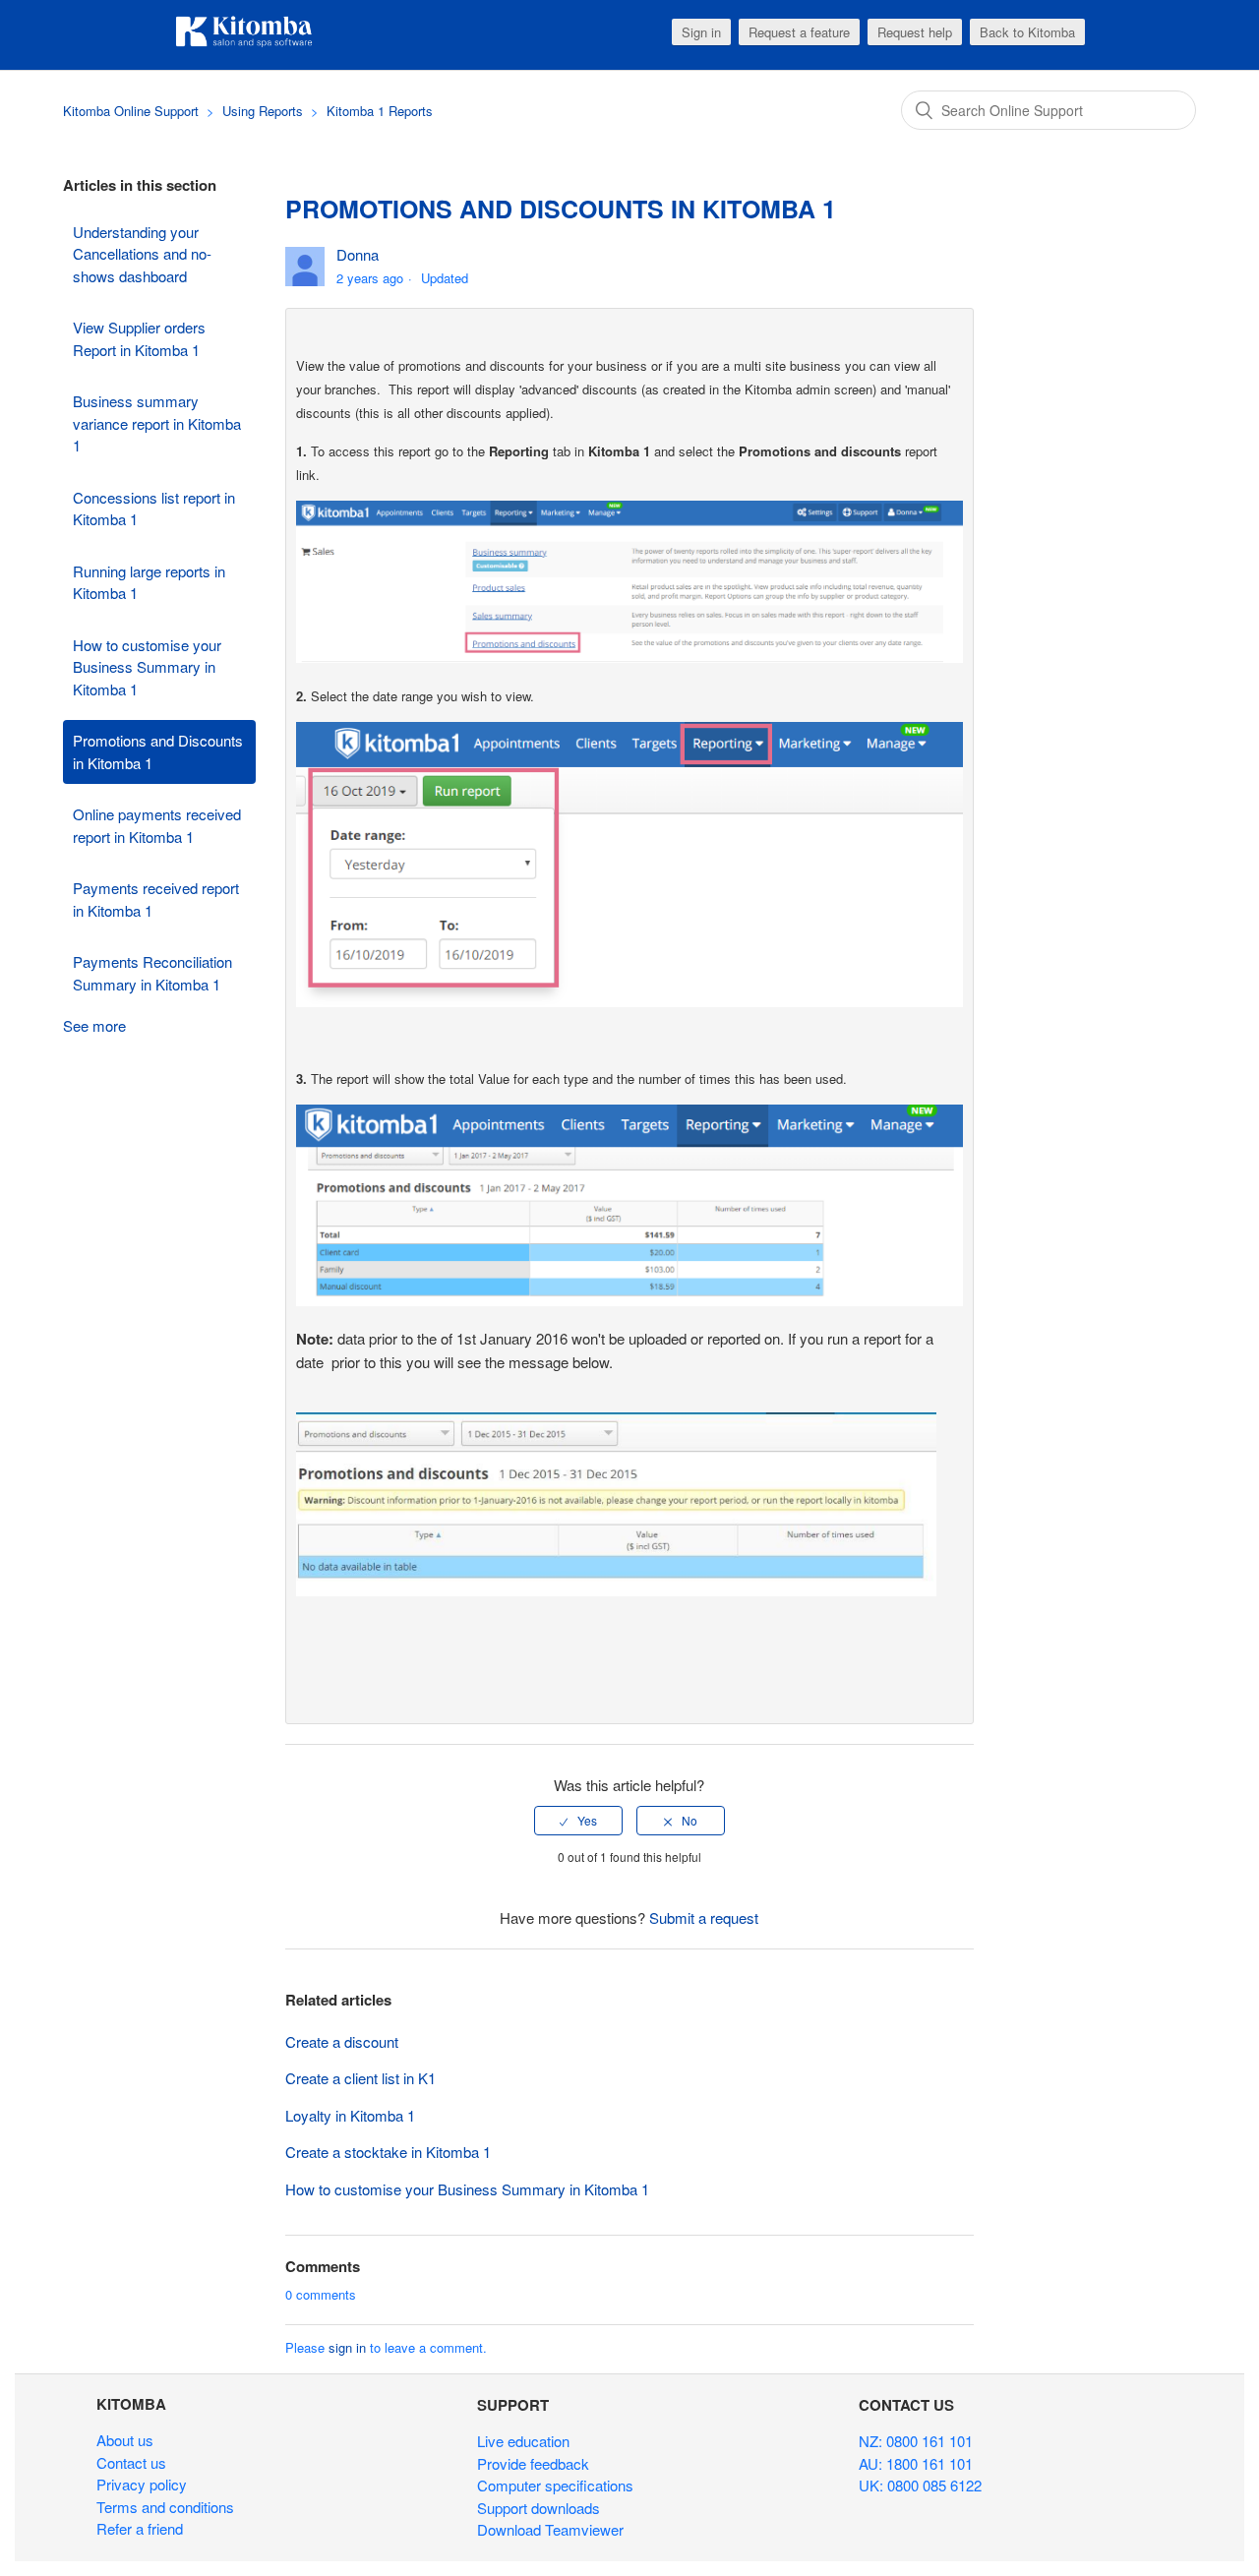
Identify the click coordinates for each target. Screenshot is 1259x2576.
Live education (523, 2441)
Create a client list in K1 (360, 2078)
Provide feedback (533, 2463)
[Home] (244, 44)
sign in (347, 2347)
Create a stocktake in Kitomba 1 (388, 2152)
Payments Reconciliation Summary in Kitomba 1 (152, 973)
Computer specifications (555, 2485)
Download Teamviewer (550, 2529)
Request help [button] (915, 32)
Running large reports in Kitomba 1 (149, 582)
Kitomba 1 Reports (380, 111)
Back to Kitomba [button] (1027, 32)
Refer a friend (140, 2528)
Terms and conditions (165, 2507)
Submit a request (704, 1917)
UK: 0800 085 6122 (920, 2485)
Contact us (131, 2462)
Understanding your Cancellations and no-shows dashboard (142, 254)
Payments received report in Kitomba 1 (156, 899)
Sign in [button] (701, 32)
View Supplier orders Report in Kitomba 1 (139, 338)
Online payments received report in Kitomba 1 (157, 825)
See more (94, 1025)
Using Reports (265, 111)
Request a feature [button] (799, 32)
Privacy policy (142, 2484)
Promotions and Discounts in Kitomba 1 (158, 751)
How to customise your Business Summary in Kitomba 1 (147, 667)
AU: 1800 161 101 (916, 2463)
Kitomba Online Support (131, 111)
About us (125, 2440)
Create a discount (342, 2041)
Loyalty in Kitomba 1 (350, 2115)
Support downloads (539, 2508)
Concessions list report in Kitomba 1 (154, 509)
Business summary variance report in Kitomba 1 (157, 423)
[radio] (578, 1821)
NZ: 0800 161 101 (916, 2441)
